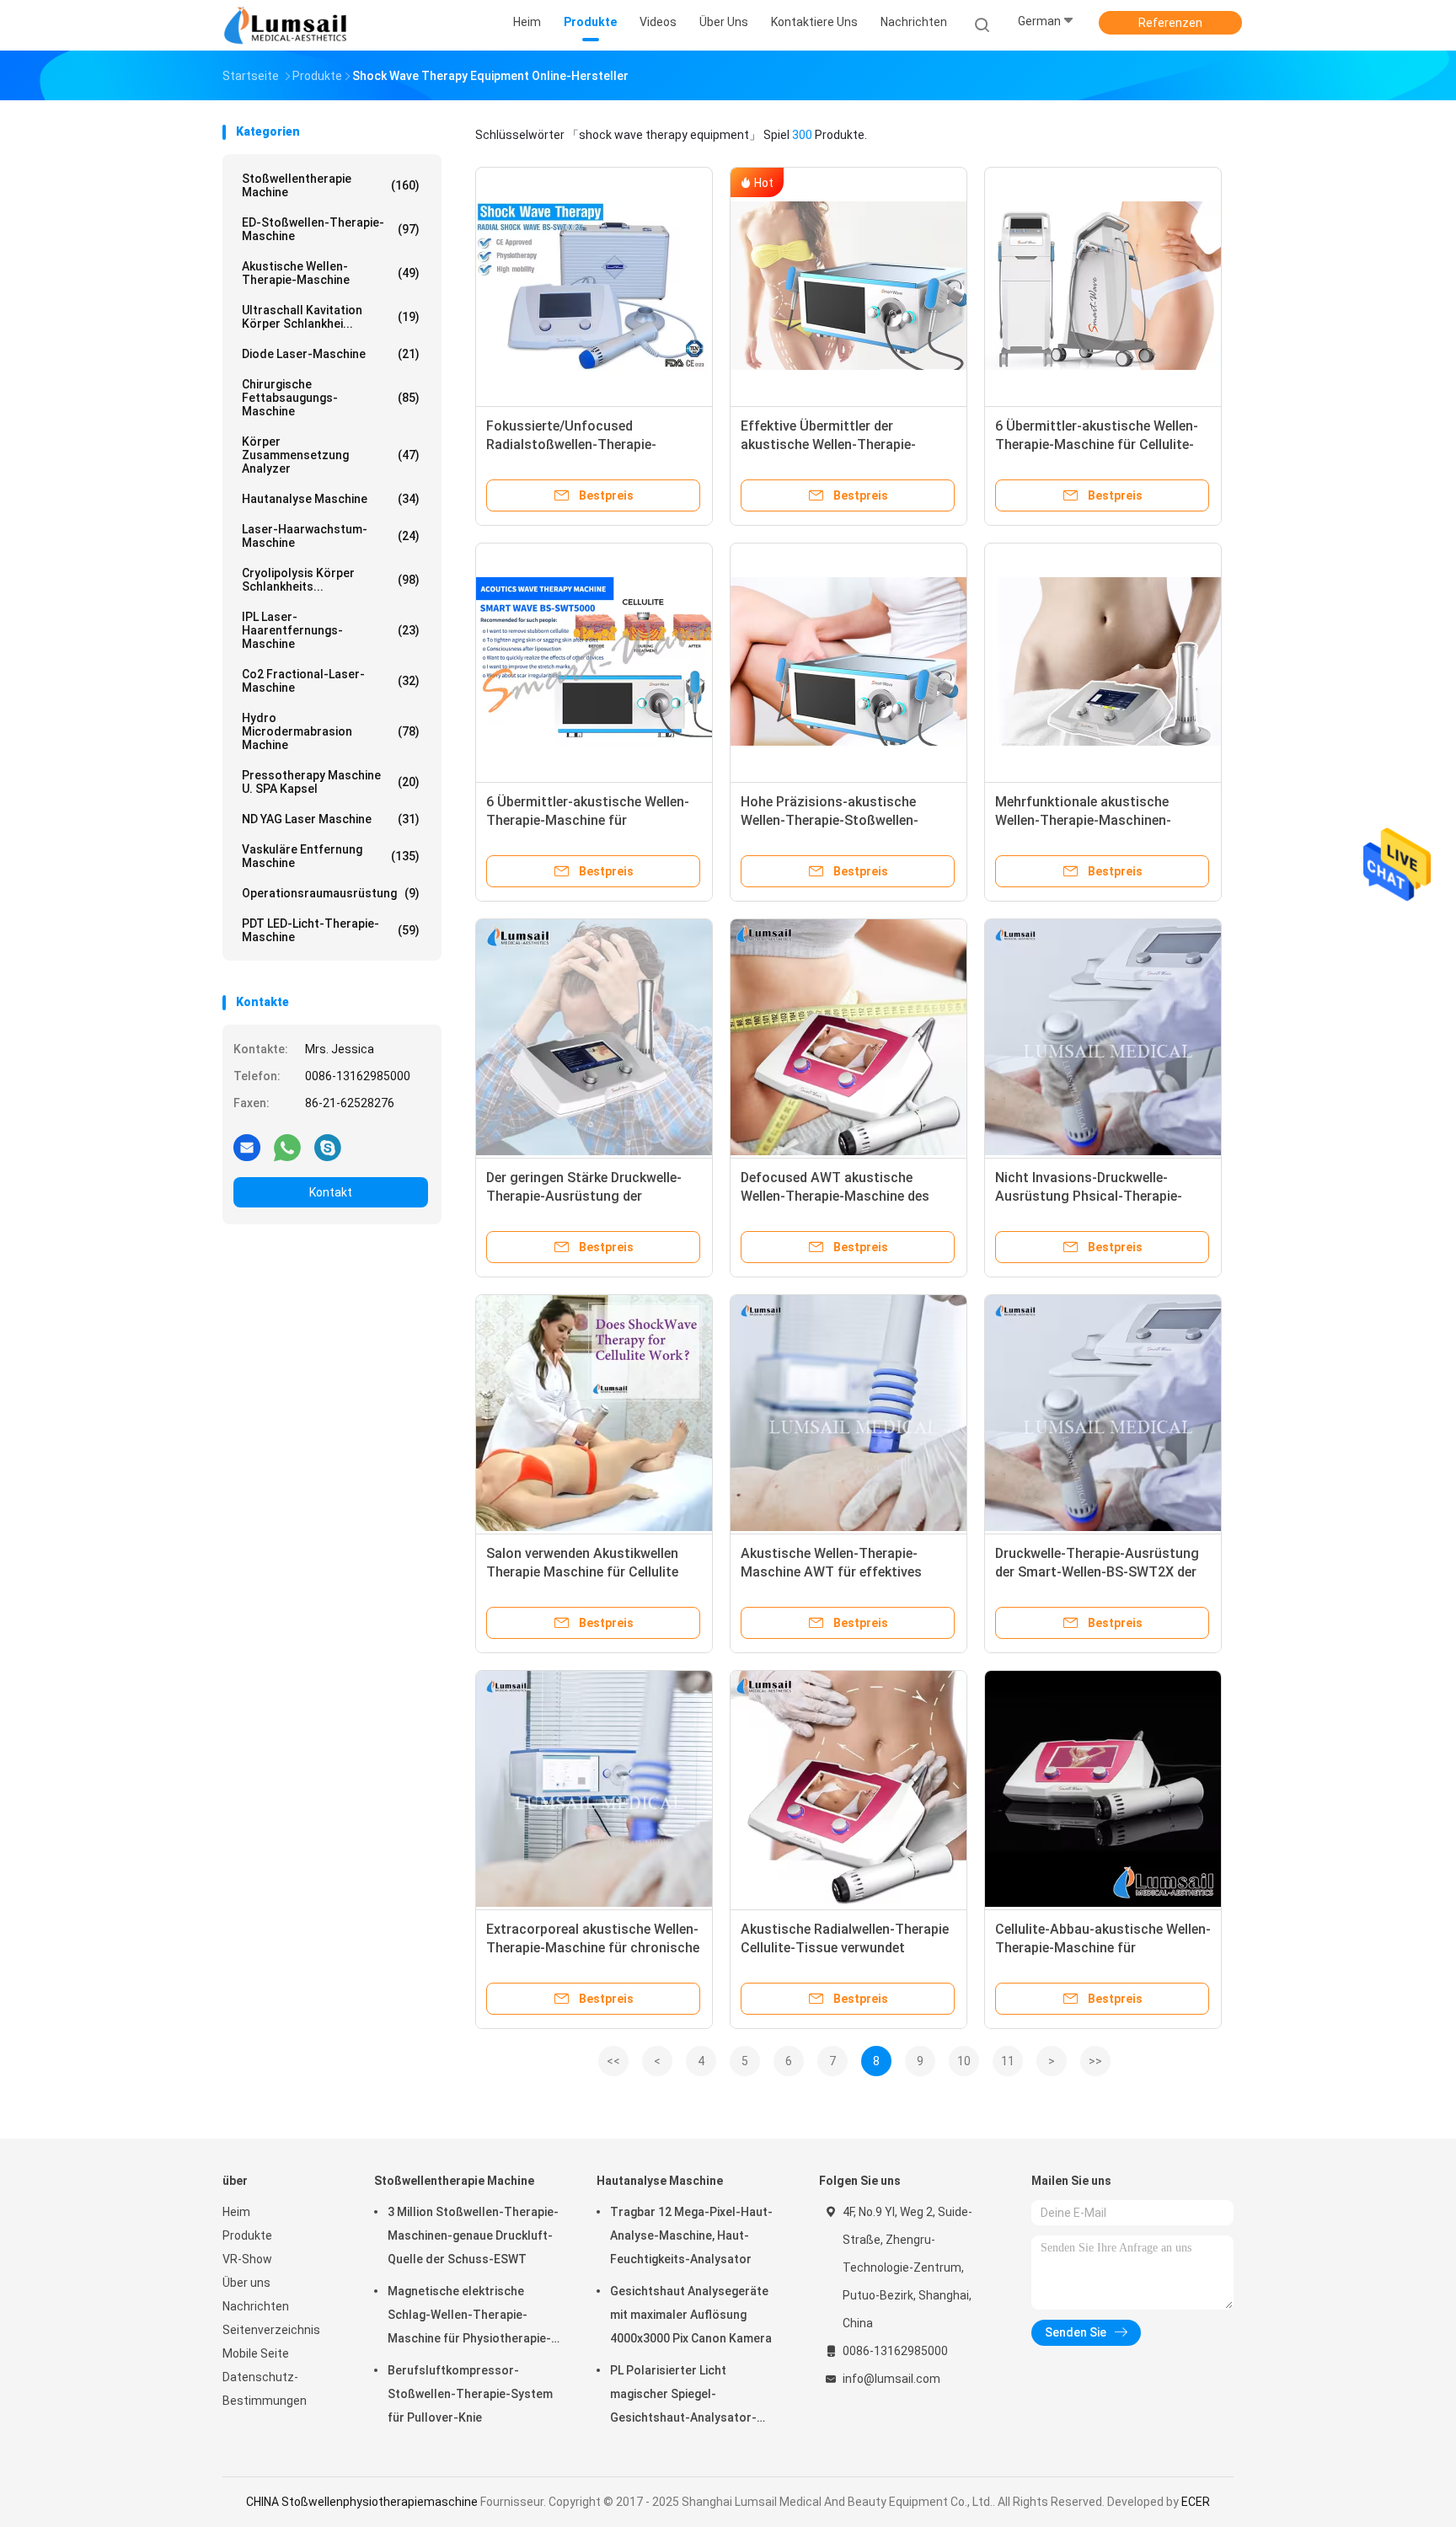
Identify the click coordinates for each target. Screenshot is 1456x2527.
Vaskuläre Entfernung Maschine (331, 856)
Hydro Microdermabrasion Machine (331, 731)
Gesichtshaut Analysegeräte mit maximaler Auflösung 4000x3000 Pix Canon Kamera (691, 2315)
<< (613, 2061)
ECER (1196, 2502)
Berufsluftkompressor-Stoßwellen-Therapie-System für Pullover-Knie (470, 2394)
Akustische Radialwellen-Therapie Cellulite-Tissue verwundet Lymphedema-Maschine (845, 1948)
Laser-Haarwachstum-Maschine (331, 536)
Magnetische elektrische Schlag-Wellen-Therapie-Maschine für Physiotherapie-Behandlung (469, 2317)
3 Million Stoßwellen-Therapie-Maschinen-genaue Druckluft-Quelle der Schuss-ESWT (473, 2235)
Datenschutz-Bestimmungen (265, 2389)
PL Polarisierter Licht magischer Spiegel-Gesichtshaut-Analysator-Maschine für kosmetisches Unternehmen (687, 2396)
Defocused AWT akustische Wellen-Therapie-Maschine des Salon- (835, 1196)
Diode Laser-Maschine (331, 354)
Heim (236, 2212)
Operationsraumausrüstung (331, 893)
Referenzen (1170, 23)
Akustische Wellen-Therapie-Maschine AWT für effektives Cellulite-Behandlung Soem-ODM (841, 1572)
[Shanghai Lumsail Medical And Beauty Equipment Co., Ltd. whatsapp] (287, 1147)
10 (964, 2061)
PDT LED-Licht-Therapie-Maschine (331, 930)
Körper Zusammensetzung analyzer (331, 455)
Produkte (247, 2235)
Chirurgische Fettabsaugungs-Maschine (331, 398)
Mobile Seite (256, 2353)
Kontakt (331, 1192)
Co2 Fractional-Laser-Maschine (331, 681)
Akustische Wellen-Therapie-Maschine (331, 273)
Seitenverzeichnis (271, 2330)
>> (1095, 2061)
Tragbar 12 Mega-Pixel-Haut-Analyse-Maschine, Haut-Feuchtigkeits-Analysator (691, 2235)
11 (1008, 2061)
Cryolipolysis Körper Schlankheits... (331, 580)
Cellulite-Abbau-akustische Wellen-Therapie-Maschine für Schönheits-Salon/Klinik (1103, 1948)
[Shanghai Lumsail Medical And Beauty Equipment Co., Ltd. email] (247, 1147)
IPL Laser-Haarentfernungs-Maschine (331, 630)
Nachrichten (256, 2306)
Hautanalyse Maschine (331, 499)
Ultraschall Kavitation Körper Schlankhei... (331, 317)
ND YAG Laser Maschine (331, 819)
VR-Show (247, 2259)
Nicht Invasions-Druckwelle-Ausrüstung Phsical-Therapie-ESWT (1089, 1196)
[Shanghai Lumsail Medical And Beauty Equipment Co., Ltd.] (288, 25)
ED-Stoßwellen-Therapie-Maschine (331, 229)
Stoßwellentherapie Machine (331, 185)
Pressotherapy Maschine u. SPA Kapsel (331, 782)
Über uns (246, 2283)
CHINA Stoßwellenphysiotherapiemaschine (362, 2502)
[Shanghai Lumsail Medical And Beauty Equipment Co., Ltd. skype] (328, 1147)
